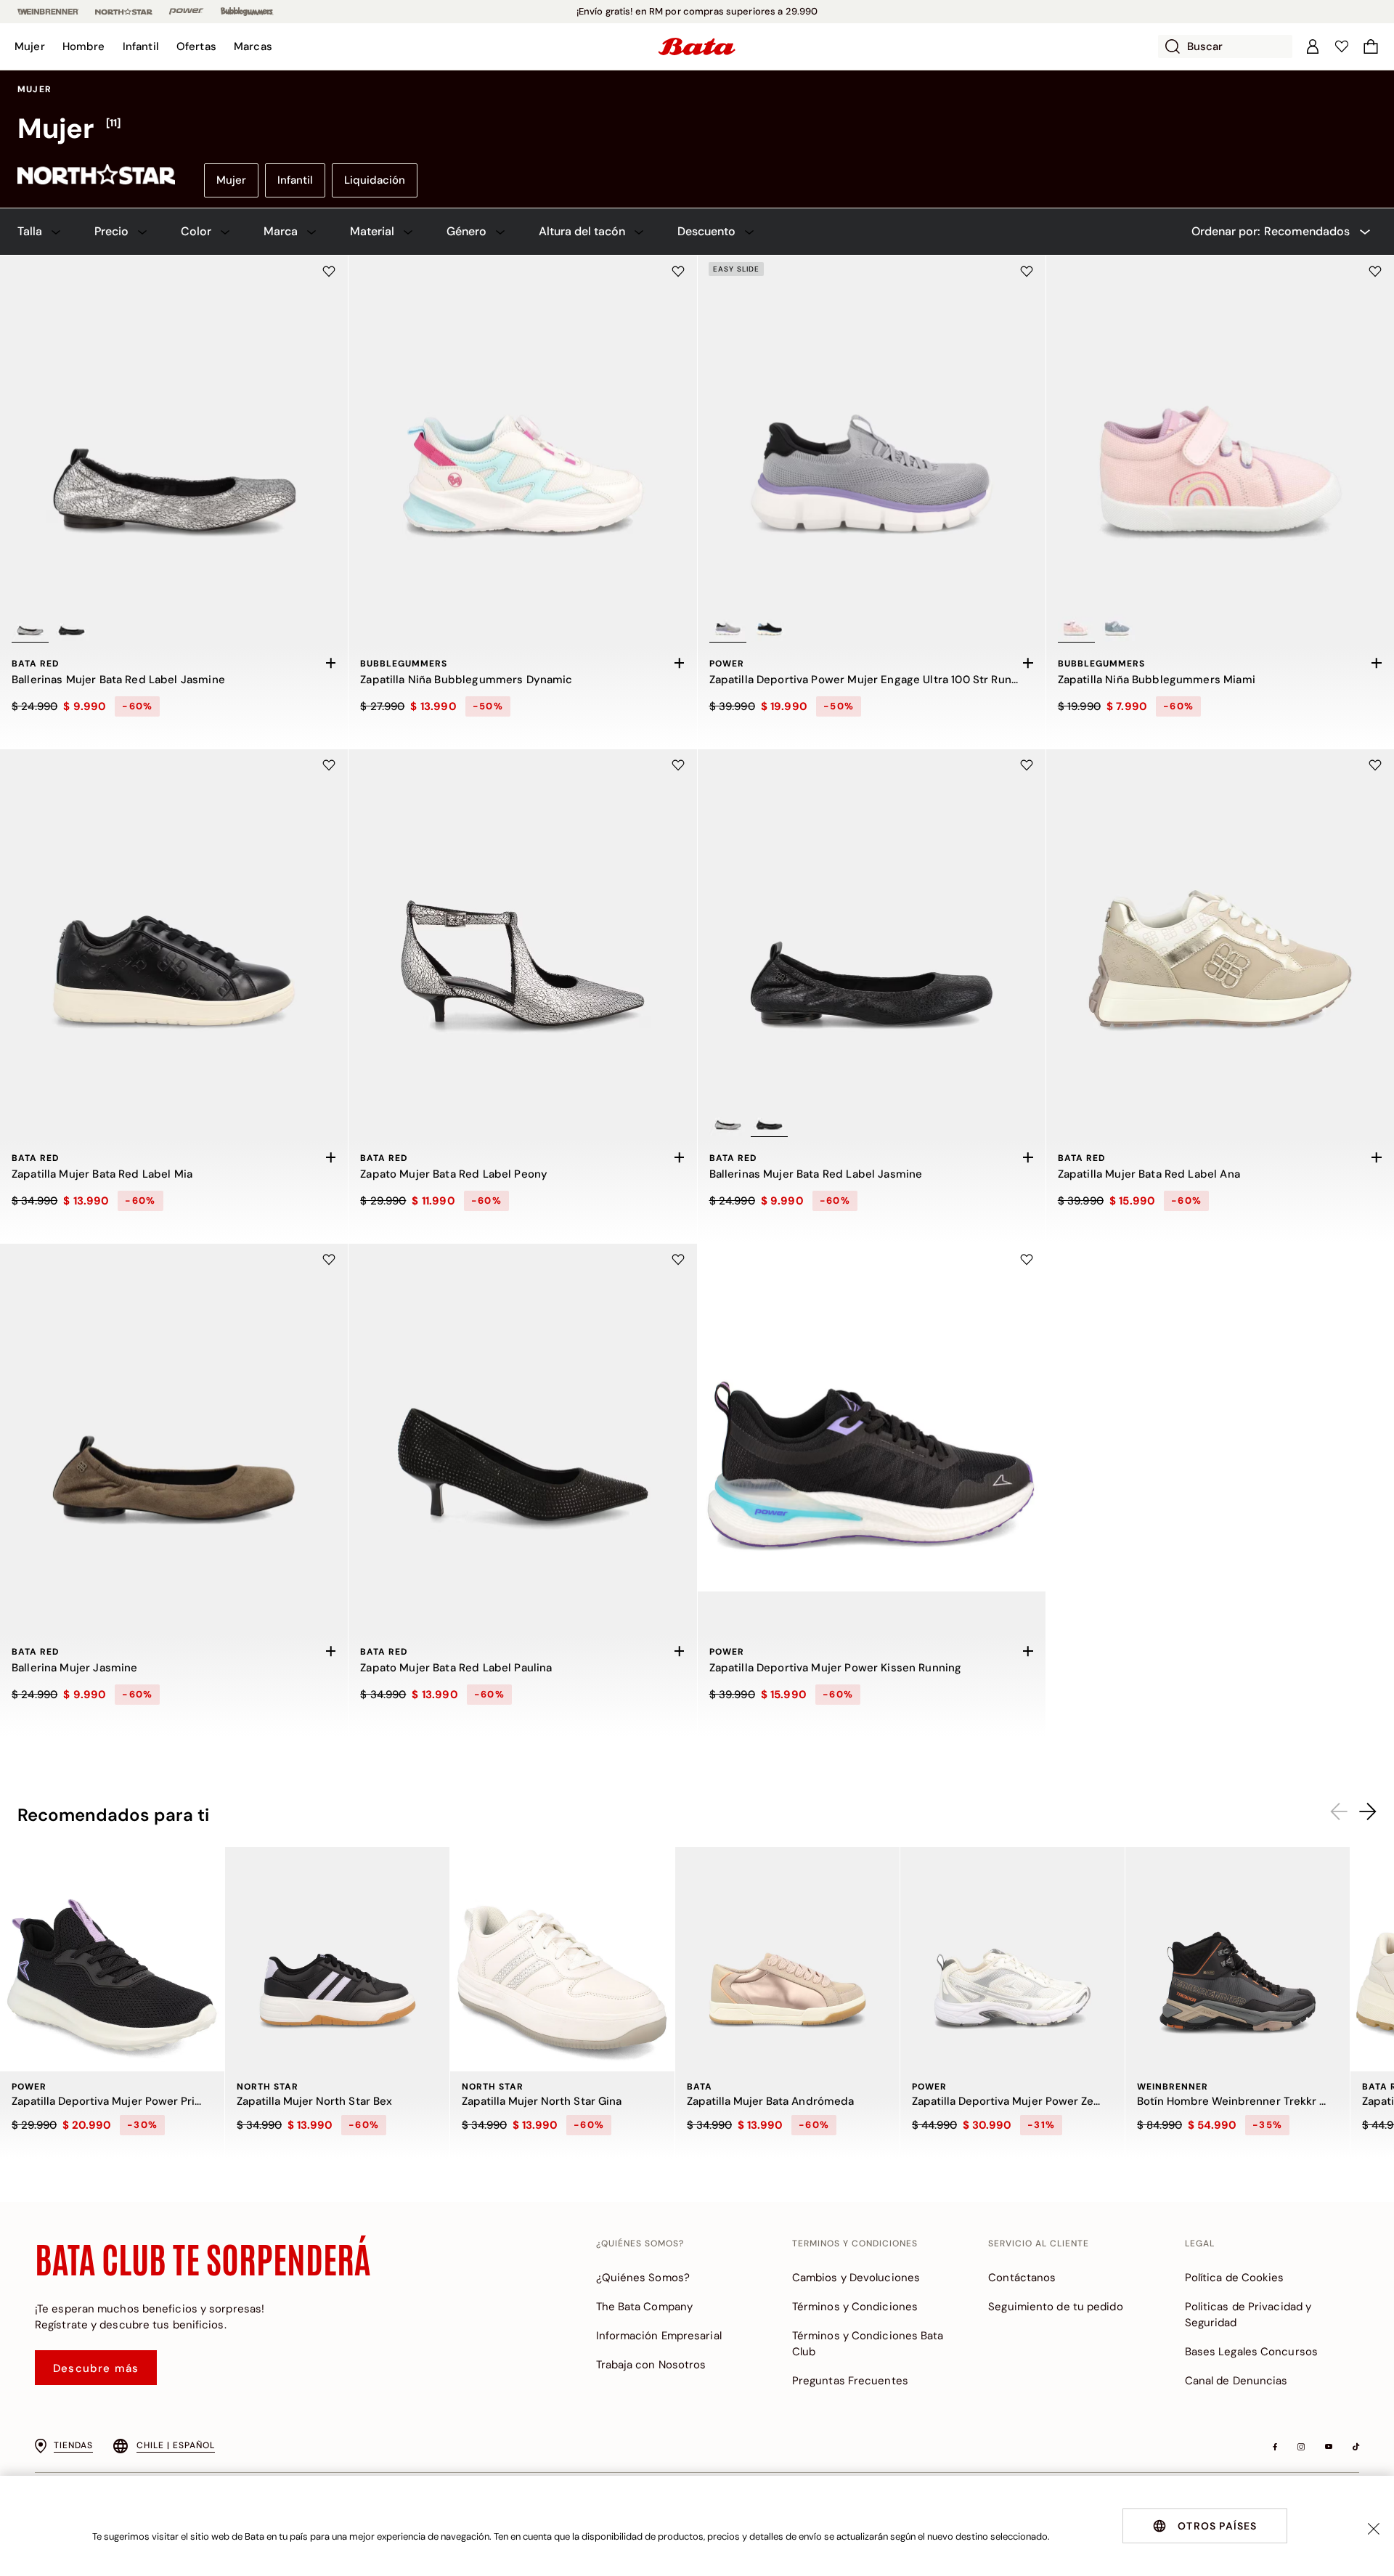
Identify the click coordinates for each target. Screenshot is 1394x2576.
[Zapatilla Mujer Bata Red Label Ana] (1220, 923)
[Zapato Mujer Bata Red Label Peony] (522, 923)
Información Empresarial (659, 2336)
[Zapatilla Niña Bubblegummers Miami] (1220, 429)
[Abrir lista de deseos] (1342, 46)
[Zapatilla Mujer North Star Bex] (337, 1959)
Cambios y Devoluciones (856, 2278)
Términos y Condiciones (855, 2307)
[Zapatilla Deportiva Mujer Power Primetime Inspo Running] (112, 1959)
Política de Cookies (1235, 2278)
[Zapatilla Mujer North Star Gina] (562, 1959)
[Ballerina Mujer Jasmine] (174, 1418)
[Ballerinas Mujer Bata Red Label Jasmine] (174, 429)
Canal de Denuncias (1236, 2381)
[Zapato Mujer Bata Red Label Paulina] (522, 1418)
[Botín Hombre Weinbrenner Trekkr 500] (1238, 1959)
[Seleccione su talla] (330, 663)
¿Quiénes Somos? (643, 2278)
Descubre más (96, 2368)
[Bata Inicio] (697, 46)
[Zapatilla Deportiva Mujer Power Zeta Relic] (1012, 1959)
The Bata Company (645, 2307)
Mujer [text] (34, 89)
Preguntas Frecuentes (850, 2381)
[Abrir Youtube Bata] (1329, 2447)
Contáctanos (1022, 2278)
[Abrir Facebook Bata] (1275, 2447)
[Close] (1374, 2529)
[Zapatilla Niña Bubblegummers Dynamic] (522, 429)
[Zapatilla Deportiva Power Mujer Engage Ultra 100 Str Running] (872, 429)
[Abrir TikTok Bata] (1356, 2447)
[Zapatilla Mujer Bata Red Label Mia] (174, 923)
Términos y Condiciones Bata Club (868, 2344)
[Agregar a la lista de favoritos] (329, 272)
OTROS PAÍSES (1217, 2526)
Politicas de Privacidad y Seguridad (1248, 2315)
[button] (30, 46)
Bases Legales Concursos (1251, 2352)
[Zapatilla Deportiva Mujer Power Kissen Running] (872, 1418)
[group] (697, 129)
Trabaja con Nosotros (651, 2365)
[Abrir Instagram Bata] (1301, 2447)
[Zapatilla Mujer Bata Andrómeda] (787, 1959)
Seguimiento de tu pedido (1055, 2307)
